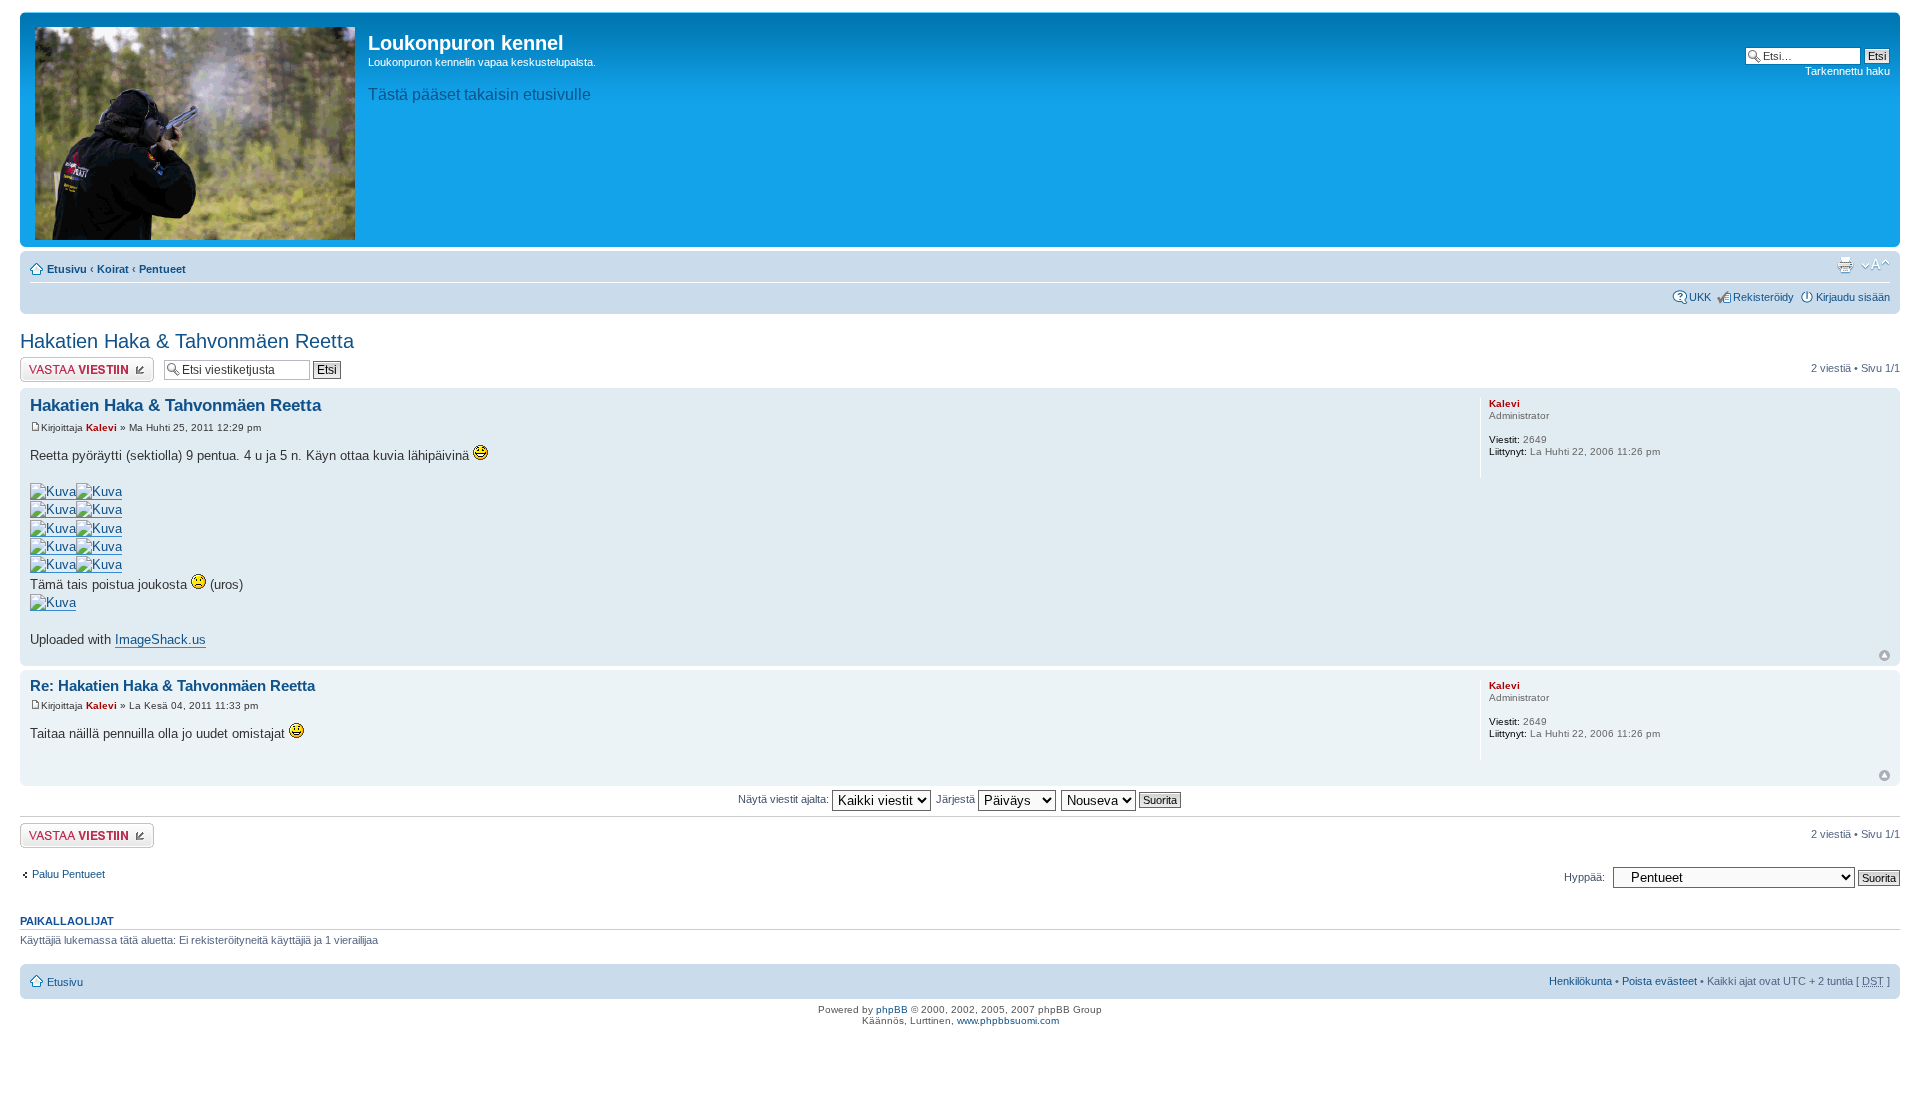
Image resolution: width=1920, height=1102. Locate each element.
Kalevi (101, 427)
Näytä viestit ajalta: (785, 799)
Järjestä (957, 799)
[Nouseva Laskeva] (1122, 799)
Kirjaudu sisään (1853, 297)
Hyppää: (1584, 877)
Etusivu (67, 269)
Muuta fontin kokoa (1875, 265)
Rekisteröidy (1763, 297)
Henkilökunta (1580, 981)
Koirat (113, 269)
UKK (1700, 297)
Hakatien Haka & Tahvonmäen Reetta (187, 341)
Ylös (1884, 655)
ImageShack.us (160, 639)
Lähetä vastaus (57, 363)
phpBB (892, 1009)
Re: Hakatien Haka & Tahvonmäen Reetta (172, 685)
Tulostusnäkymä (1845, 265)
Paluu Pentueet (68, 874)
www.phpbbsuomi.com (1008, 1020)
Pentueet (162, 269)
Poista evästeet (1659, 981)
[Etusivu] (196, 129)
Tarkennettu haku (1847, 71)
